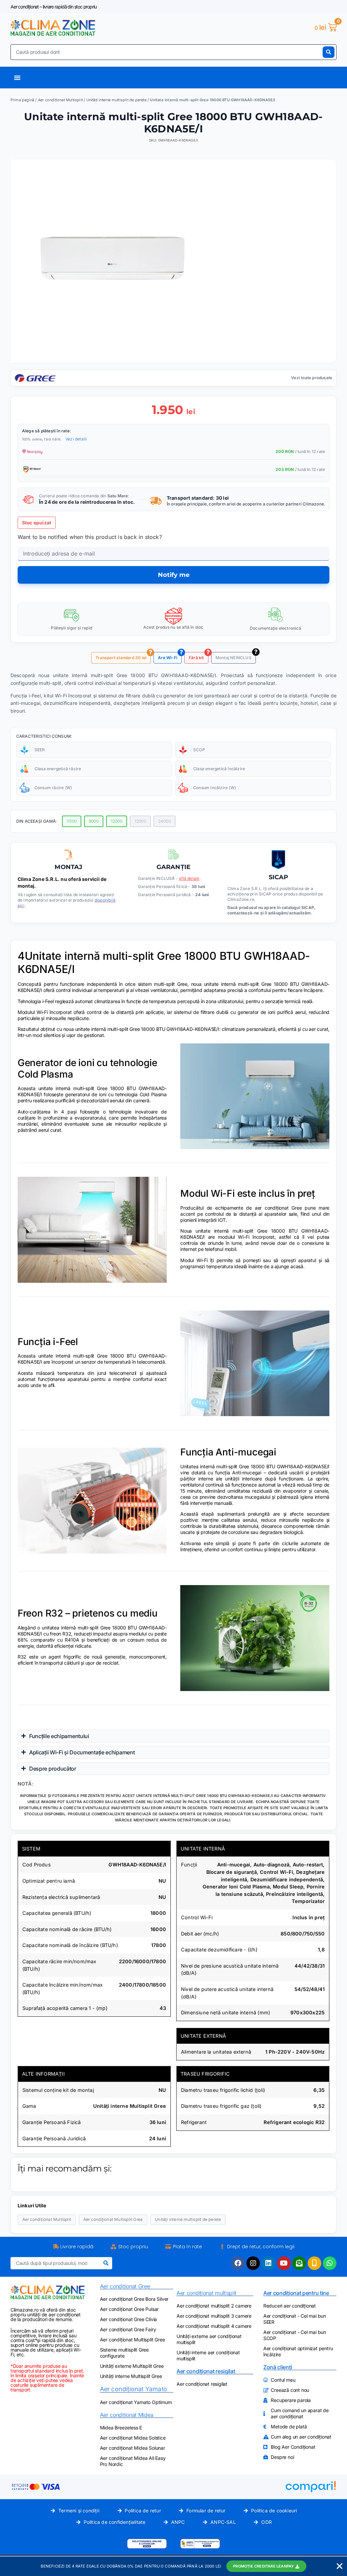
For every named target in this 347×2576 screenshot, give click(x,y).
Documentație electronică (275, 628)
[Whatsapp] (330, 2263)
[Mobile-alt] (314, 2263)
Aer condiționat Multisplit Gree (113, 2219)
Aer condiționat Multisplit (60, 100)
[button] (150, 652)
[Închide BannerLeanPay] (340, 2566)
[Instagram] (253, 2263)
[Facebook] (238, 2263)
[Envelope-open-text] (299, 2263)
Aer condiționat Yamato (134, 2389)
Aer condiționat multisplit (207, 2293)
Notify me (174, 575)
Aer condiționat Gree (125, 2286)
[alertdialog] (173, 2566)
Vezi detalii (76, 439)
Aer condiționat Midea (127, 2415)
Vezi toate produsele (312, 378)
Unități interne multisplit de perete (116, 100)
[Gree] (35, 380)
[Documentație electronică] (275, 615)
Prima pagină (22, 100)
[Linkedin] (268, 2263)
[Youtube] (284, 2263)
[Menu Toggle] (17, 78)
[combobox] (167, 52)
